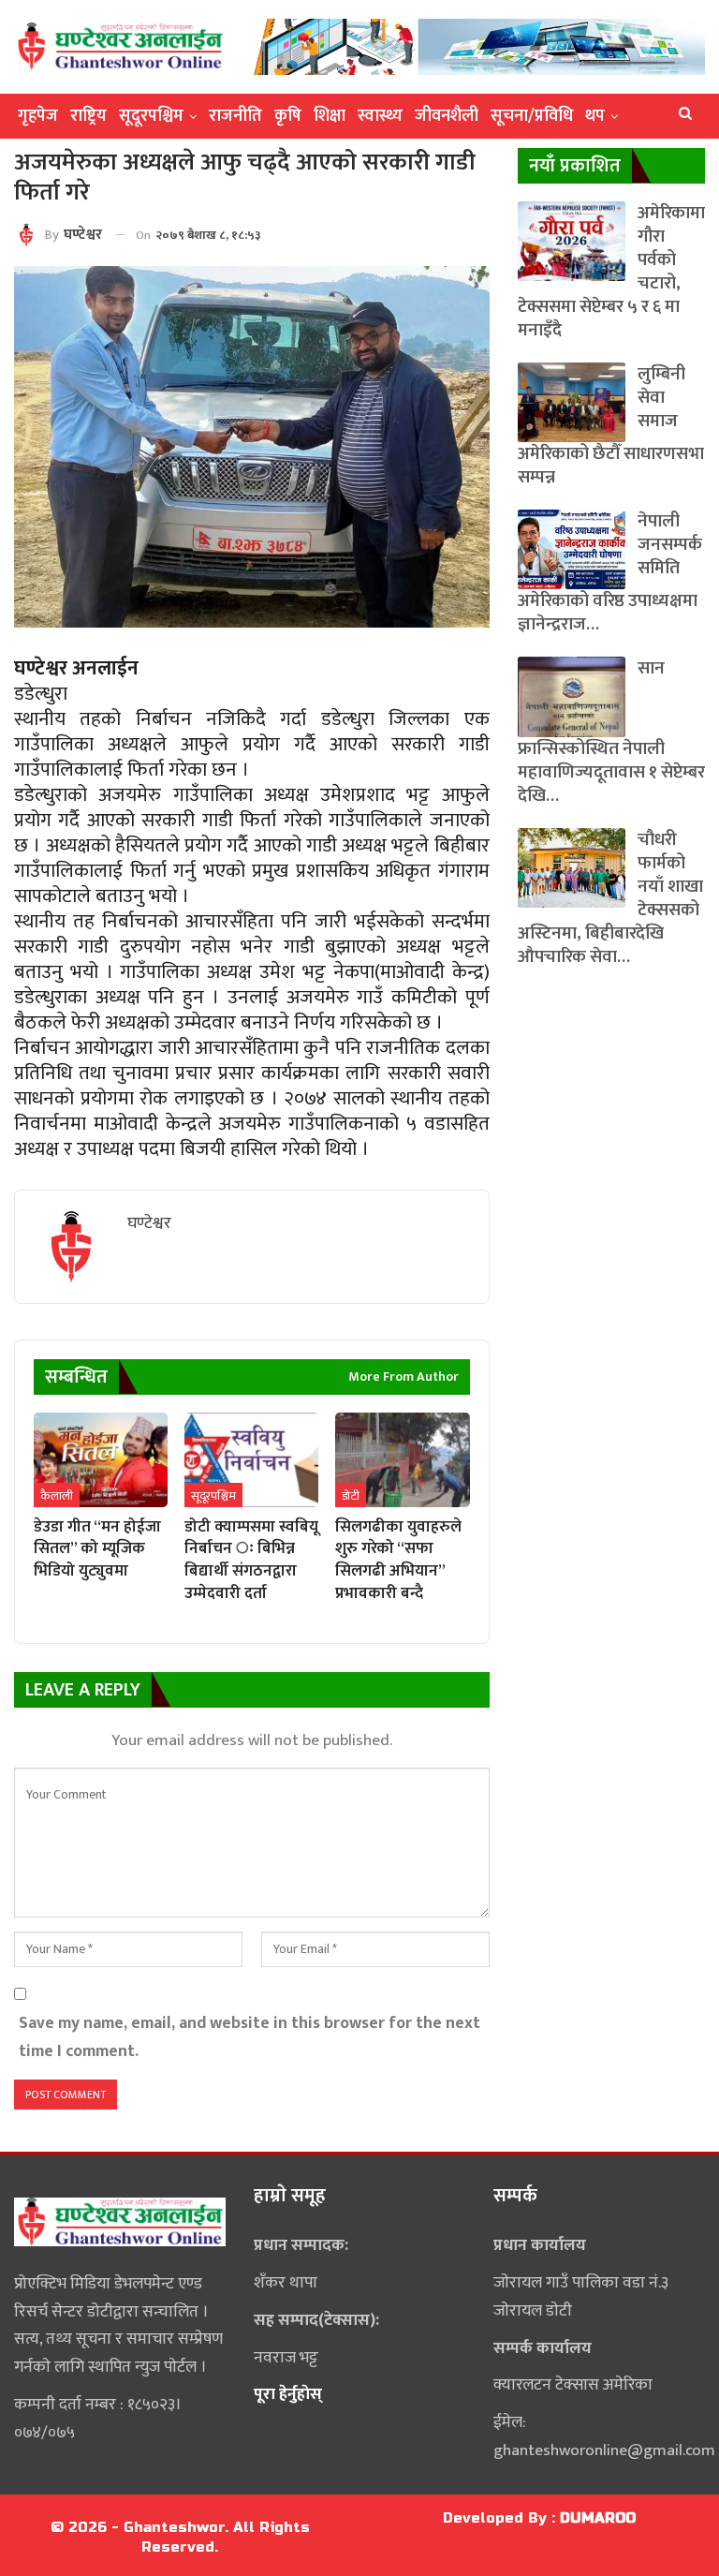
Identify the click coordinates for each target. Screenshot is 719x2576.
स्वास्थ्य (380, 116)
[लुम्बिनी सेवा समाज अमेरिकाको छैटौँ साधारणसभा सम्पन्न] (572, 402)
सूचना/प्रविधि (532, 116)
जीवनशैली (447, 116)
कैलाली (57, 1496)
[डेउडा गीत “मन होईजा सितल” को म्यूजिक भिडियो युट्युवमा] (101, 1459)
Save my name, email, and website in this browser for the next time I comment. (249, 2037)
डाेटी (351, 1496)
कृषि (288, 116)
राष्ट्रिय (88, 116)
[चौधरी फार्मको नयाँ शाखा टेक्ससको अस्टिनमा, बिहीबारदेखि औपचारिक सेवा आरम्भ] (572, 868)
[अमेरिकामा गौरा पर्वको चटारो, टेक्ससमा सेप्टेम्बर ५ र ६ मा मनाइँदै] (572, 241)
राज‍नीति (235, 116)
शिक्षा (330, 116)
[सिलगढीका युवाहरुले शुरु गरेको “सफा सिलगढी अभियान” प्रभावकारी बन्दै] (402, 1459)
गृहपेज (38, 116)
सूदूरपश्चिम (151, 116)
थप (595, 116)
